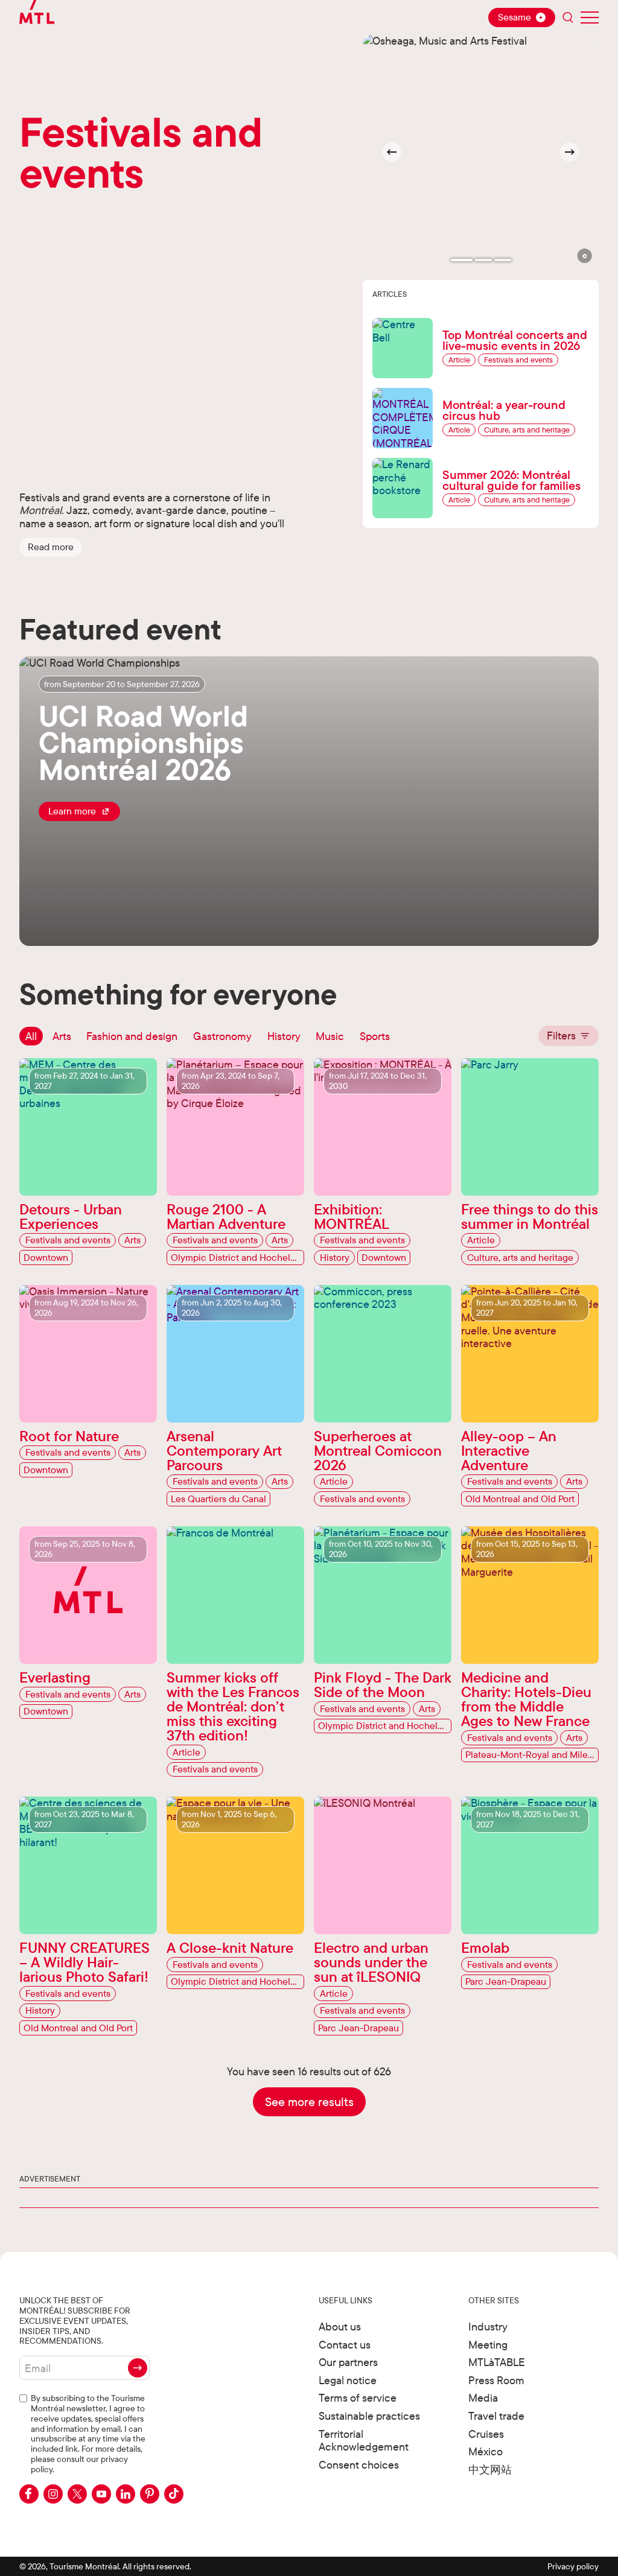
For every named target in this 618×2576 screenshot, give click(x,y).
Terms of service (358, 2398)
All (31, 1036)
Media (483, 2398)
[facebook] (29, 2494)
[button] (51, 547)
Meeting (488, 2345)
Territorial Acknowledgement (364, 2441)
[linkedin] (126, 2494)
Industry (488, 2327)
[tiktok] (174, 2494)
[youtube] (101, 2494)
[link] (79, 811)
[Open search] (568, 17)
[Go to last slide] (392, 152)
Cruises (486, 2434)
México (486, 2451)
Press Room (496, 2380)
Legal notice (348, 2380)
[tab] (462, 260)
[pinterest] (150, 2494)
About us (340, 2327)
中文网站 (490, 2470)
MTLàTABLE (497, 2362)
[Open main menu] (590, 17)
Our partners (348, 2362)
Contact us (345, 2345)
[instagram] (53, 2494)
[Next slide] (570, 152)
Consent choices (359, 2465)
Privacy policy (573, 2566)
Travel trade (496, 2416)
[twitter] (77, 2494)
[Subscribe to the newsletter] (138, 2368)
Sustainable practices (369, 2416)
